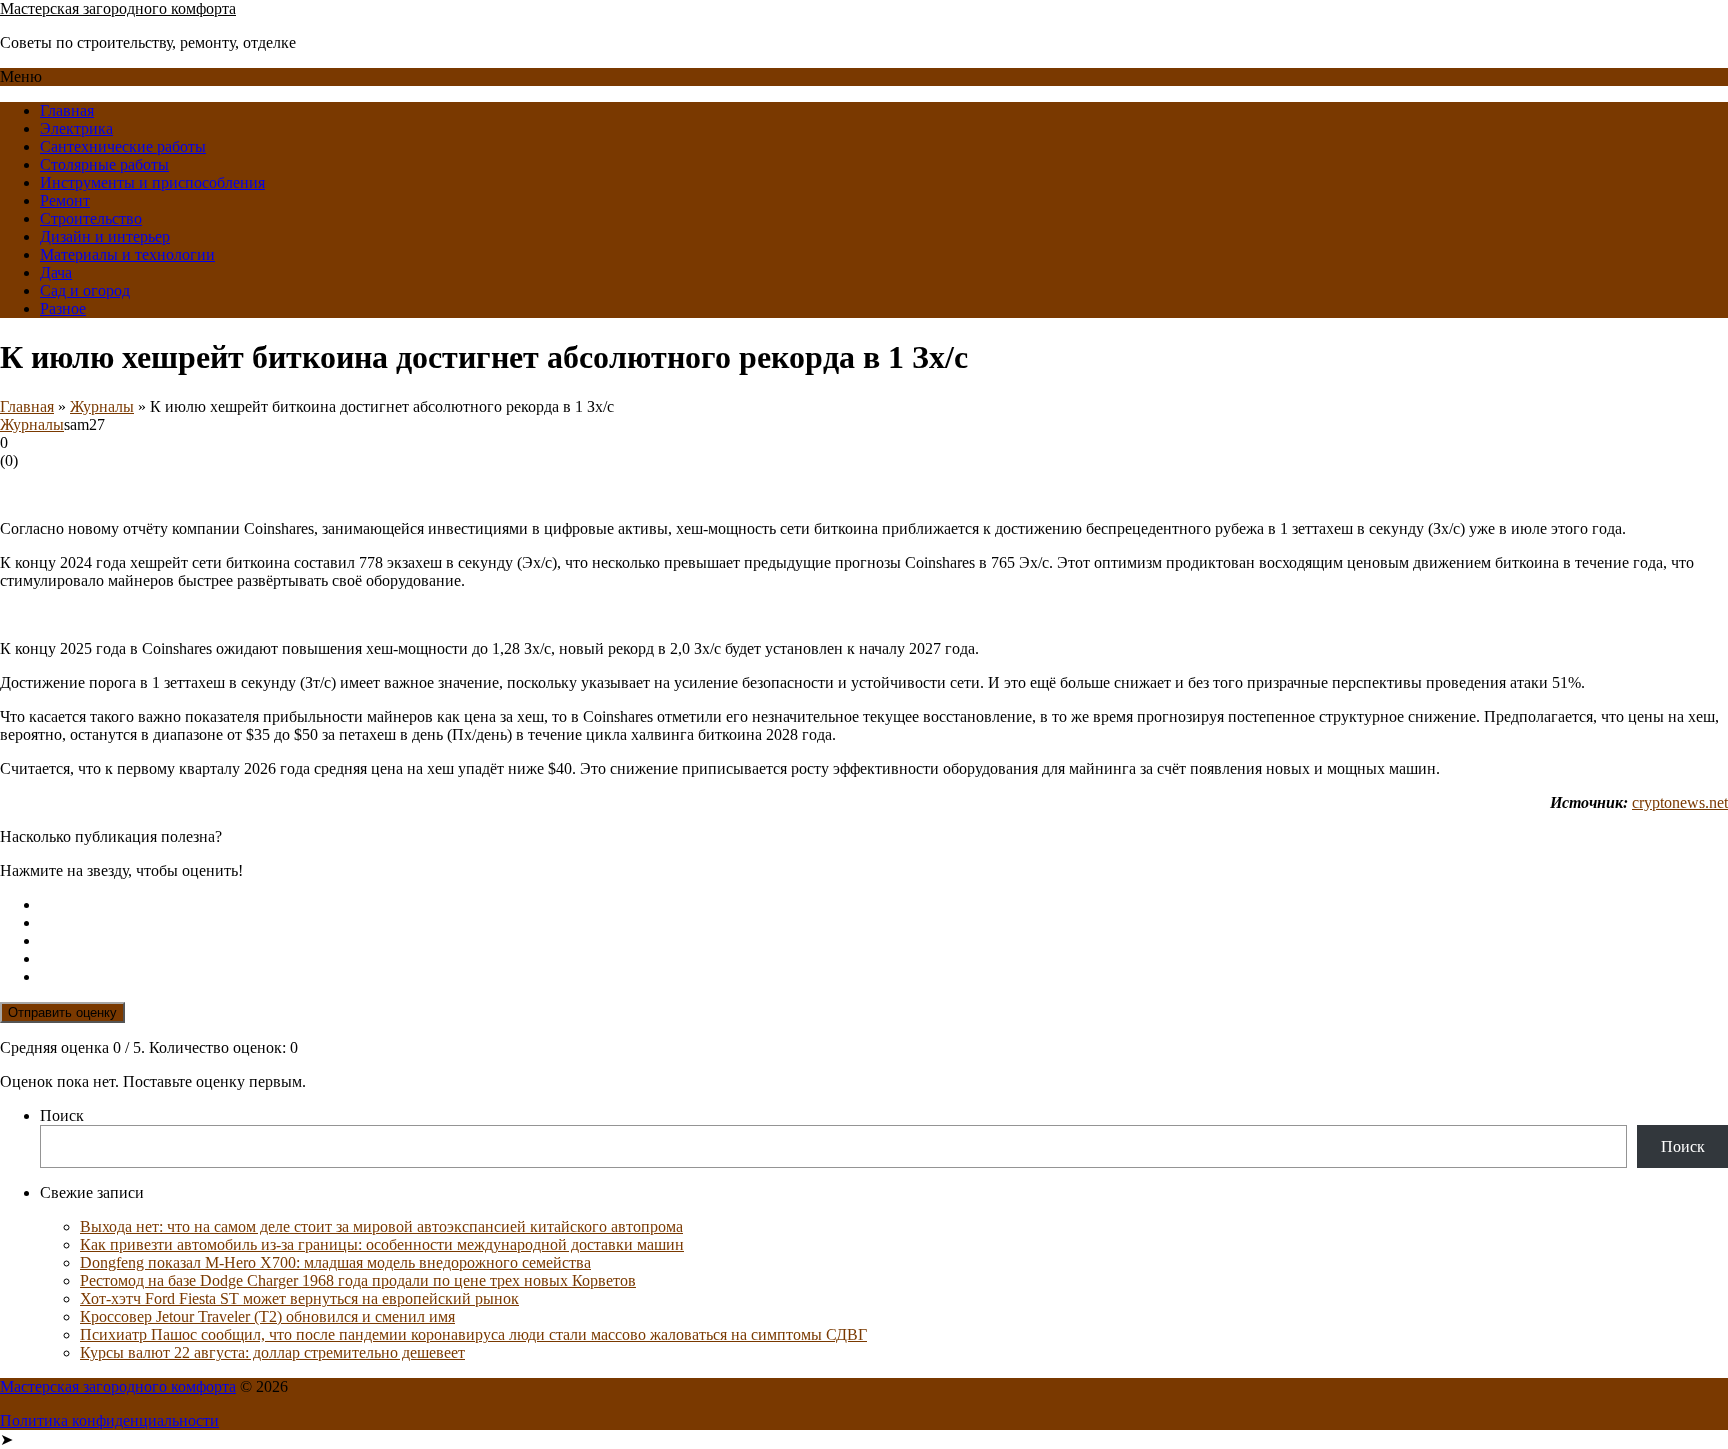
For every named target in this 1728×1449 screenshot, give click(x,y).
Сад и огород (85, 290)
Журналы (102, 406)
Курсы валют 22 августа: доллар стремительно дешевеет (272, 1352)
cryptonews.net (1680, 802)
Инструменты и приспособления (152, 182)
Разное (63, 308)
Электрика (76, 128)
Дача (56, 272)
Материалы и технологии (127, 254)
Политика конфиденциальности (109, 1420)
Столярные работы (104, 164)
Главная (67, 110)
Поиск (62, 1115)
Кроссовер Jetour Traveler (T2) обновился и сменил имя (267, 1316)
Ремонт (65, 200)
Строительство (91, 218)
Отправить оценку (62, 1012)
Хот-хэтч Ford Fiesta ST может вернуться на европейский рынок (299, 1298)
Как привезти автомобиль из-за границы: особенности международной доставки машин (382, 1244)
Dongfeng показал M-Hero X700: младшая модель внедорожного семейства (335, 1262)
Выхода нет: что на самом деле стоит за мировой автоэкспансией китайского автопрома (381, 1226)
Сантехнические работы (123, 146)
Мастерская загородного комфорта (118, 8)
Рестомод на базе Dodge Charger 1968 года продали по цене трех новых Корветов (358, 1280)
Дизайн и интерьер (105, 236)
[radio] (884, 905)
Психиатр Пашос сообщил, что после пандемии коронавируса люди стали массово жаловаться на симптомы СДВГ (473, 1334)
